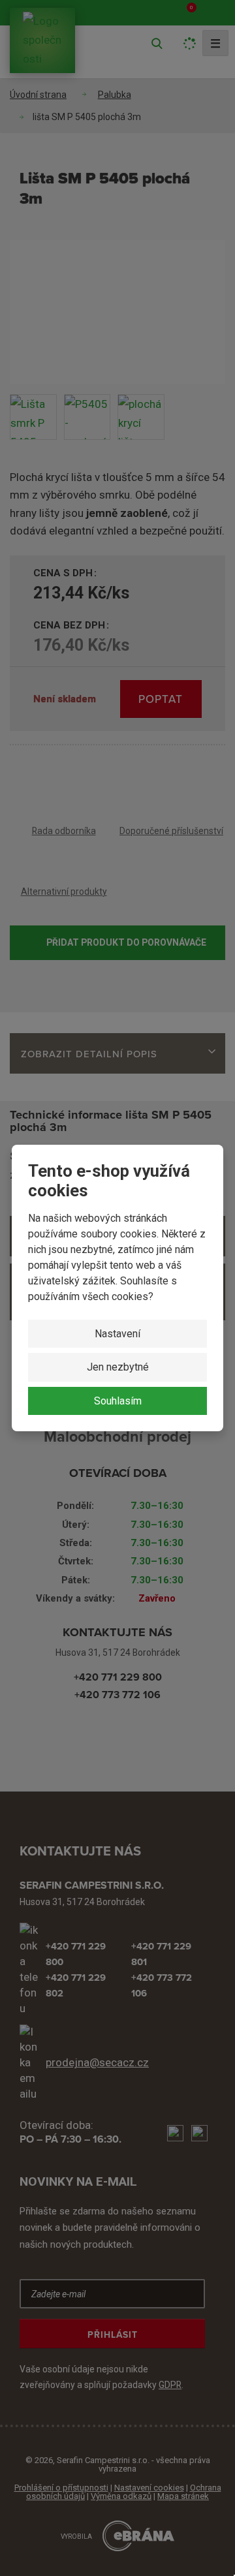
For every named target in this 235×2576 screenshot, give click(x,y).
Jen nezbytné (118, 1367)
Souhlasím (118, 1401)
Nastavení (117, 1334)
